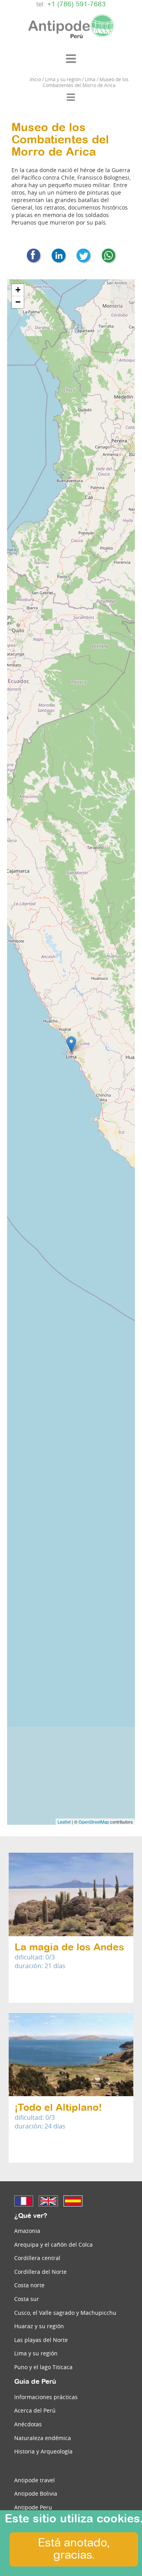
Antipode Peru (33, 2507)
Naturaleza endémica (43, 2438)
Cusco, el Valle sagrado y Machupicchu (65, 2313)
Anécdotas (28, 2424)
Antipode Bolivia (36, 2493)
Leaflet (64, 1822)
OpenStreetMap (94, 1822)
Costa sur (27, 2299)
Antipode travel (35, 2480)
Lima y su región (36, 2353)
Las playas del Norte (41, 2340)
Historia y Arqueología (43, 2451)
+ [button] (18, 290)
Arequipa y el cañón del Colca (53, 2244)
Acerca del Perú (35, 2410)
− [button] (18, 302)
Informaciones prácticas (46, 2397)
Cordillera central (37, 2258)
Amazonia (27, 2231)
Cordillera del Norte (40, 2272)
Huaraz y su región (39, 2326)
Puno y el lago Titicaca (43, 2367)
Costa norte (29, 2285)
